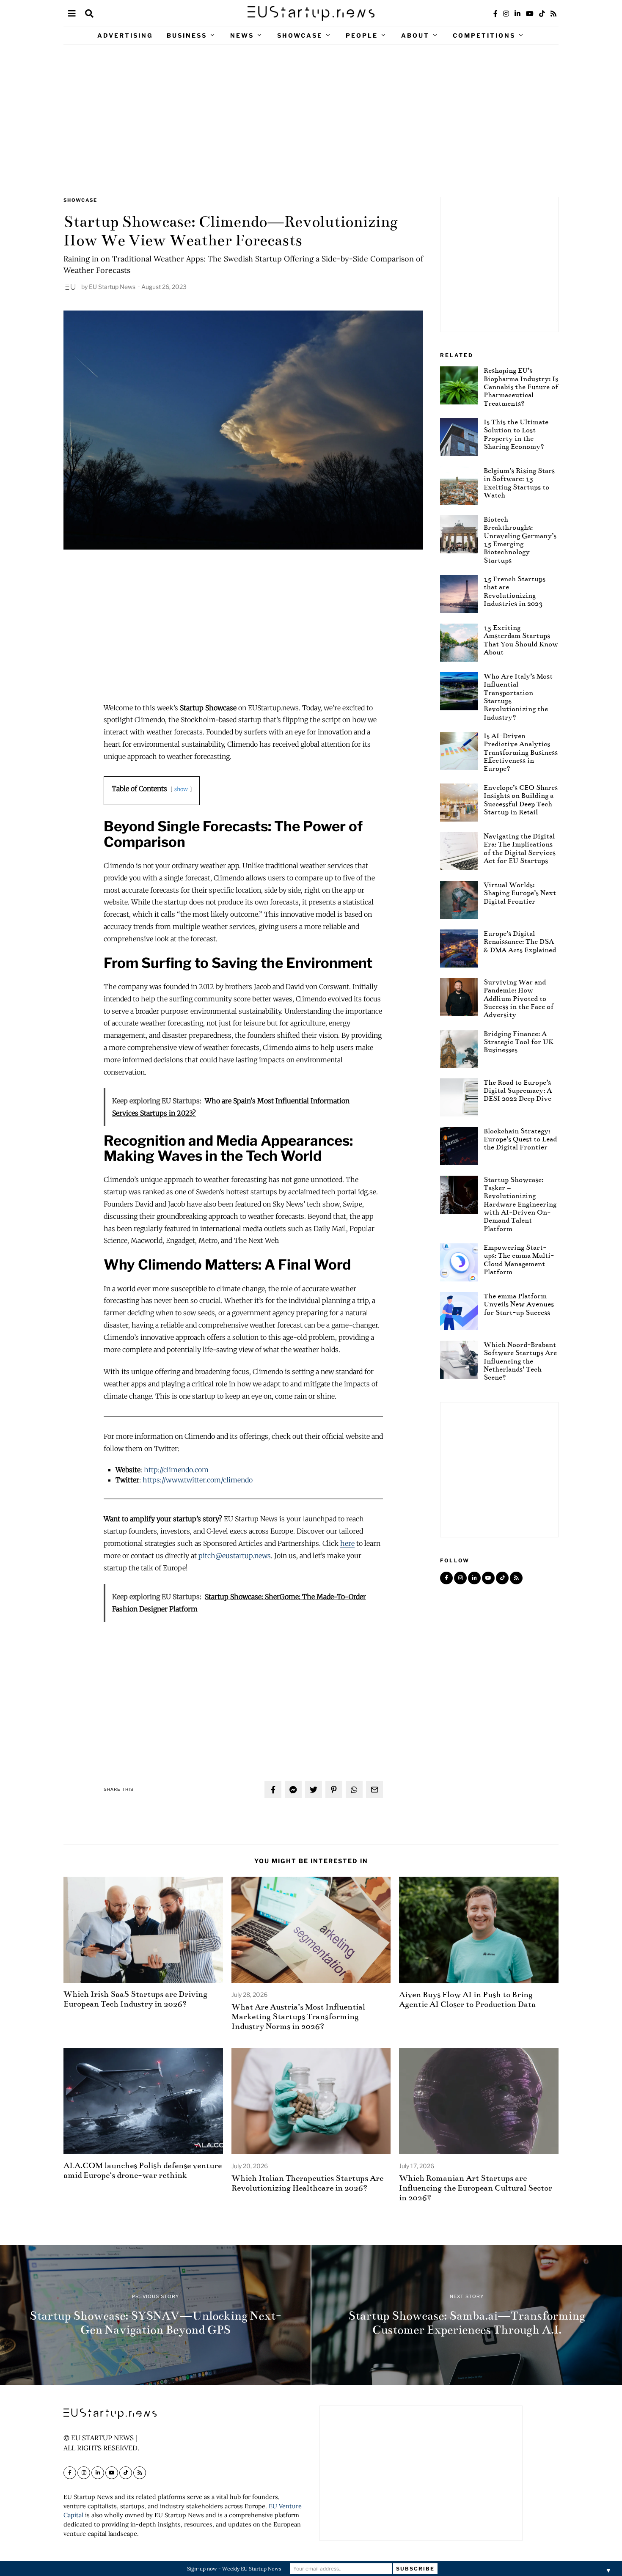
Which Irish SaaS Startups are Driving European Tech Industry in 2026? (135, 1999)
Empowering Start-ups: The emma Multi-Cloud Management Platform (519, 1260)
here (347, 1543)
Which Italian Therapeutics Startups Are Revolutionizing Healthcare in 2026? (307, 2183)
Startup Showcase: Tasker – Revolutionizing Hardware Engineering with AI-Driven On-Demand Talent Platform (520, 1204)
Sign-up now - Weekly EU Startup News (234, 2569)
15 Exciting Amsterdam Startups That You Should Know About (521, 640)
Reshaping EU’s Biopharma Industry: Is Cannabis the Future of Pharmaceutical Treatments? (521, 387)
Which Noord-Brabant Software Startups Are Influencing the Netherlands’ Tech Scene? (520, 1361)
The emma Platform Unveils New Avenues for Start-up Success (519, 1304)
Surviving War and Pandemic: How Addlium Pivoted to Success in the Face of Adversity (519, 998)
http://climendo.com (176, 1470)
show (181, 789)
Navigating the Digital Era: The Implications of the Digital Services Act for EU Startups (520, 848)
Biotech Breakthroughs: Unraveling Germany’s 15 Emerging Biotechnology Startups (520, 540)
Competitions (484, 35)
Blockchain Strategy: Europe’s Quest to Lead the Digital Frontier (520, 1139)
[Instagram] (506, 14)
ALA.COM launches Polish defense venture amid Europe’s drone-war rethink (143, 2170)
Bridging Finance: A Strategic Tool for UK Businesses (519, 1042)
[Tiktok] (542, 14)
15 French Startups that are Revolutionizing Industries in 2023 (515, 591)
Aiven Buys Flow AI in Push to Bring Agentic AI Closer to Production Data (467, 1999)
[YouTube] (530, 14)
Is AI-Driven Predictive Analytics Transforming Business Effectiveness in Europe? (521, 752)
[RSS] (553, 14)
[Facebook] (495, 14)
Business (187, 35)
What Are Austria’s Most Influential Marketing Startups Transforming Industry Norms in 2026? (298, 2017)
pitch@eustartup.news (235, 1556)
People (362, 35)
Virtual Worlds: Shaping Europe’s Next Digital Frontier (520, 893)
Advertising (125, 35)
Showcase (300, 35)
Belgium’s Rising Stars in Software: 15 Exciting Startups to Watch (519, 483)
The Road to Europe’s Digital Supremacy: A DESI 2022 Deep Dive (518, 1091)
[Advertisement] (311, 121)
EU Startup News (112, 287)
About (415, 35)
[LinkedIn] (517, 14)
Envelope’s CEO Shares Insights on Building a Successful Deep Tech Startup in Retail (521, 800)
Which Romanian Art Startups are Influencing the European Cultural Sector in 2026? (476, 2188)
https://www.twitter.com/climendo (198, 1480)
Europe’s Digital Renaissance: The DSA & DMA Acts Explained (520, 942)
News (242, 35)
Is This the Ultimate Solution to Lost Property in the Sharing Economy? (516, 434)
